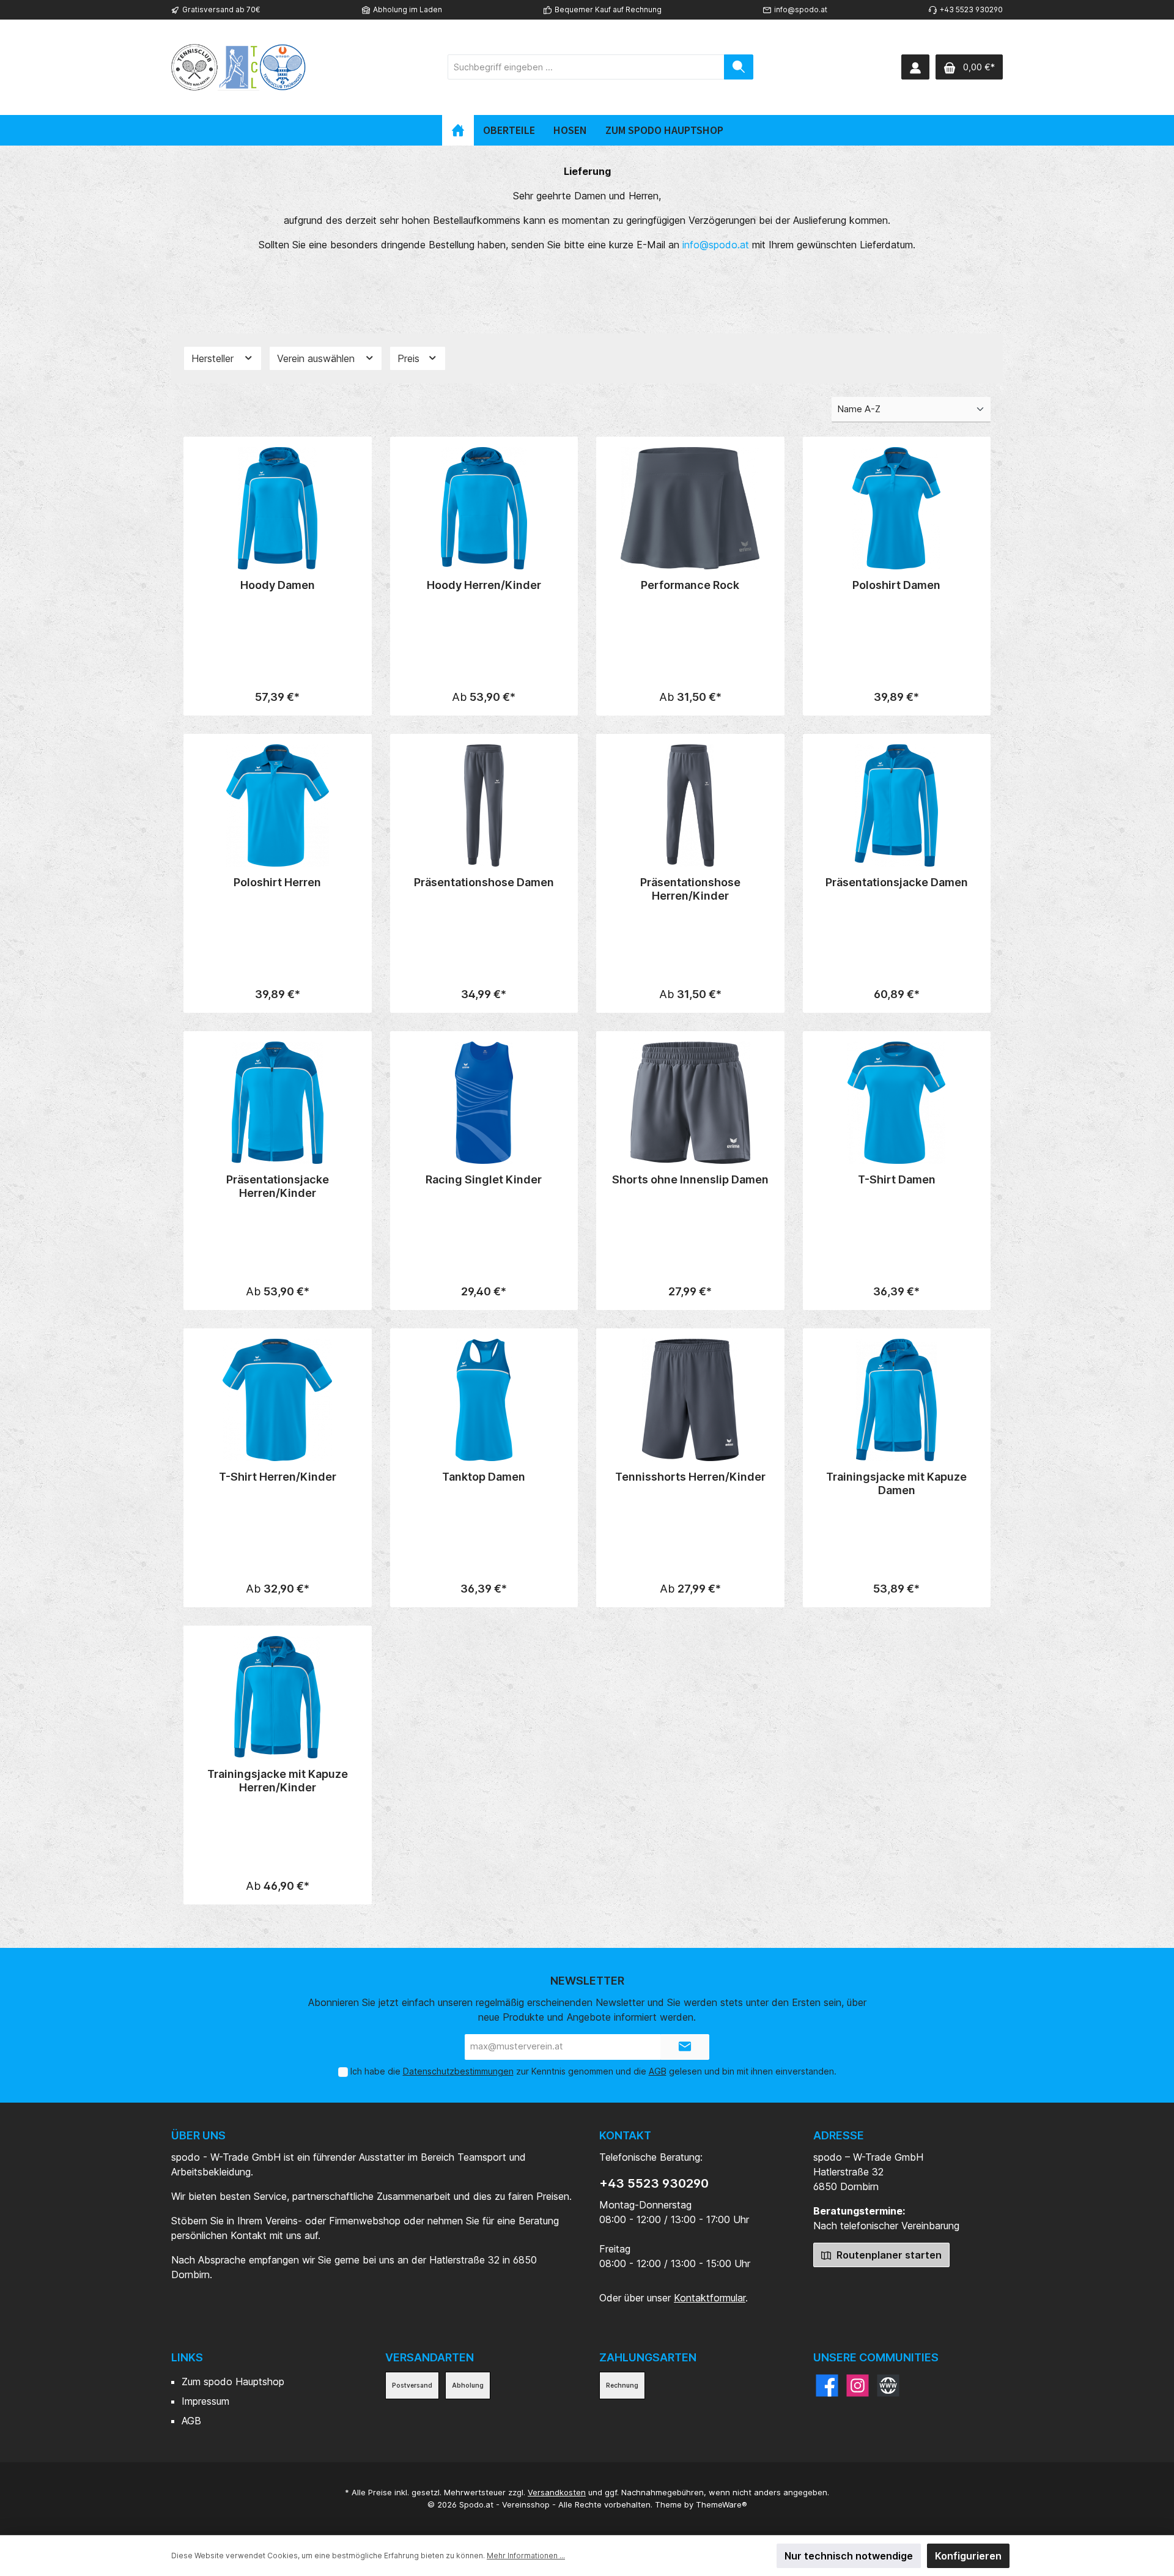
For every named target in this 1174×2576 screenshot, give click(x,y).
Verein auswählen (317, 358)
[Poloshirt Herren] (278, 805)
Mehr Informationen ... (526, 2556)
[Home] (458, 130)
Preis (410, 358)
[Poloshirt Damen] (897, 508)
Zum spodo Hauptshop (233, 2382)
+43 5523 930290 (654, 2183)
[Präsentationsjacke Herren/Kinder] (278, 1103)
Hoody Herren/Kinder (484, 585)
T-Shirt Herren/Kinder (278, 1477)
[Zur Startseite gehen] (238, 67)
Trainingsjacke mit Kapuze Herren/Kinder (278, 1781)
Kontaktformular (710, 2298)
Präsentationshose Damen (484, 882)
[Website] (888, 2385)
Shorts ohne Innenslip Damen (690, 1179)
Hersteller (214, 358)
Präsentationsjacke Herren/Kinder (278, 1186)
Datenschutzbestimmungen (458, 2071)
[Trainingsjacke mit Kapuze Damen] (897, 1400)
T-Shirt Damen (897, 1179)
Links (187, 2357)
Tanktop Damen (484, 1477)
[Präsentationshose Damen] (484, 805)
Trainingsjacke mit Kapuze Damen (896, 1483)
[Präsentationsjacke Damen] (897, 805)
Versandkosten (557, 2492)
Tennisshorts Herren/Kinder (690, 1477)
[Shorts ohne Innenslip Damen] (690, 1103)
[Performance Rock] (690, 508)
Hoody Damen (278, 585)
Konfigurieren (968, 2556)
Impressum (205, 2401)
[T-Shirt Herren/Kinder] (278, 1400)
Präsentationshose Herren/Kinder (690, 889)
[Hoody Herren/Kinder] (484, 508)
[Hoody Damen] (278, 508)
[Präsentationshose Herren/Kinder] (690, 805)
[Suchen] (739, 67)
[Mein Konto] (915, 67)
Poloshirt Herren (277, 882)
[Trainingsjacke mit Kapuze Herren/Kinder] (278, 1697)
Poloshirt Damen (896, 585)
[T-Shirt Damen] (897, 1103)
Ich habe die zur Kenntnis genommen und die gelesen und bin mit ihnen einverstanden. (593, 2071)
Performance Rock (690, 585)
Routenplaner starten (888, 2255)
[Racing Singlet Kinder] (484, 1103)
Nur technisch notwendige (849, 2556)
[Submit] (685, 2047)
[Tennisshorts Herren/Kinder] (690, 1400)
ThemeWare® (722, 2504)
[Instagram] (858, 2385)
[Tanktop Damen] (484, 1400)
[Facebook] (827, 2385)
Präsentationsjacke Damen (897, 882)
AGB (658, 2071)
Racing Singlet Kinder (484, 1179)
